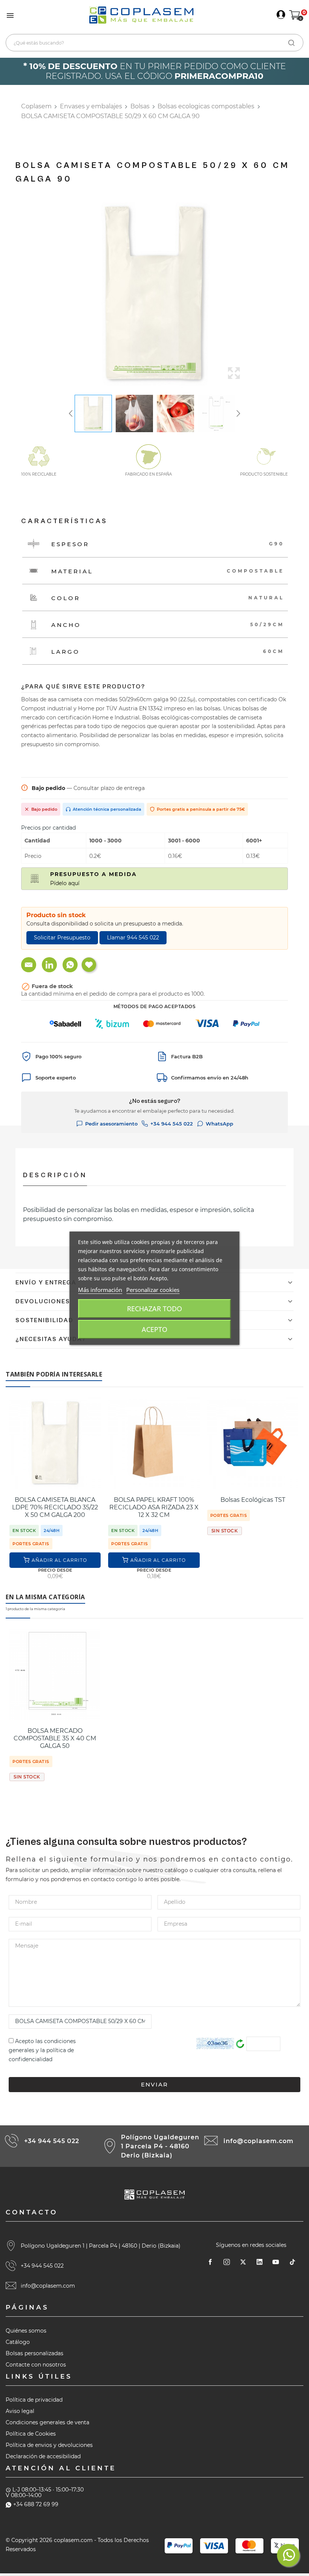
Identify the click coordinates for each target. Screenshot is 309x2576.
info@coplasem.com (259, 2141)
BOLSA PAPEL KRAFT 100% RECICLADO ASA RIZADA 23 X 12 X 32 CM (154, 1507)
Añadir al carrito (59, 1560)
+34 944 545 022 (172, 1124)
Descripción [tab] (55, 1175)
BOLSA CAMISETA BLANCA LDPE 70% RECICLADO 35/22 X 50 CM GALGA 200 (55, 1507)
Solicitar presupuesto (62, 938)
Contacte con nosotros (36, 2365)
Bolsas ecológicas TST (253, 1500)
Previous (57, 294)
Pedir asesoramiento (111, 1124)
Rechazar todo (154, 1309)
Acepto (154, 1329)
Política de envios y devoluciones (49, 2445)
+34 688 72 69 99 (36, 2504)
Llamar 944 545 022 (133, 938)
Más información (100, 1290)
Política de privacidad (34, 2400)
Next (252, 294)
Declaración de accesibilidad (43, 2456)
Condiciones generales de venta (47, 2422)
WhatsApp (220, 1124)
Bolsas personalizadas (34, 2353)
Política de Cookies (31, 2434)
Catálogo (18, 2342)
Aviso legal (20, 2411)
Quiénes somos (26, 2331)
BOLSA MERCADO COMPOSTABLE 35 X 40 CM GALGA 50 (55, 1738)
